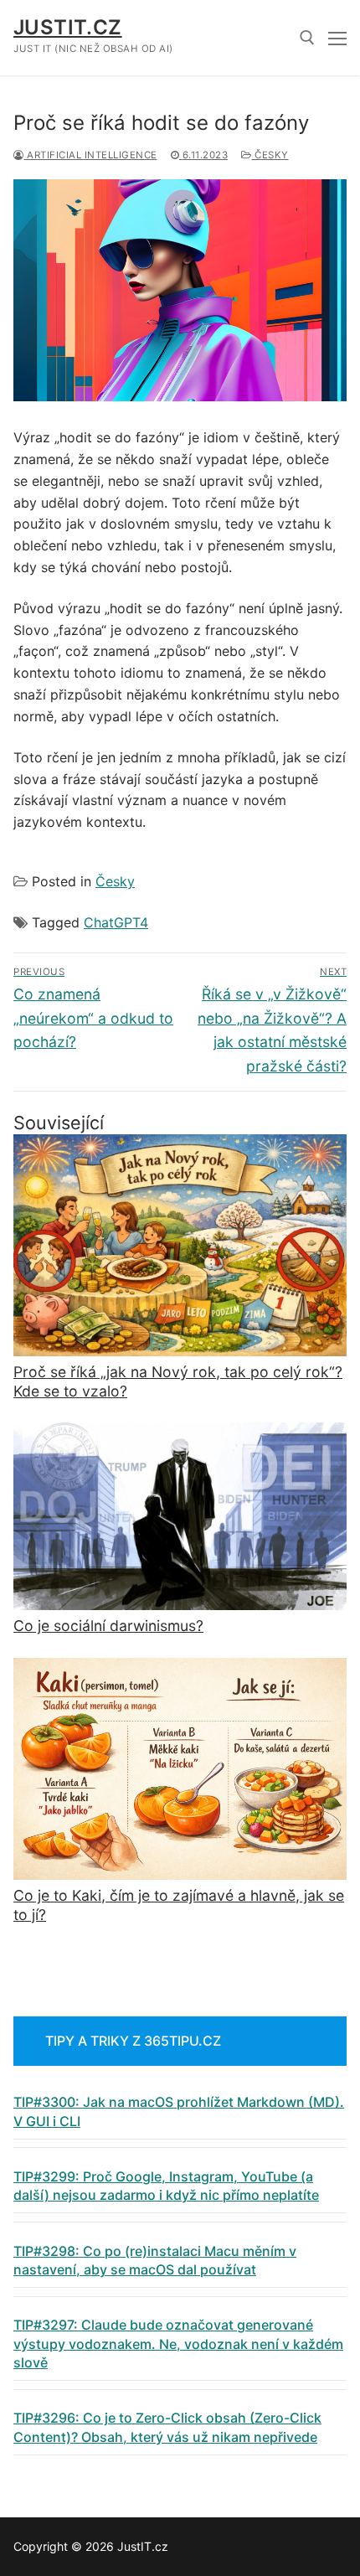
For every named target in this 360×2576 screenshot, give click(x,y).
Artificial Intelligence (91, 155)
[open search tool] (307, 38)
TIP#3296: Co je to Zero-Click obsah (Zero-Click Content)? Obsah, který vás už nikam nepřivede (167, 2427)
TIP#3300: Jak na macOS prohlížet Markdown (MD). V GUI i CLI (179, 2111)
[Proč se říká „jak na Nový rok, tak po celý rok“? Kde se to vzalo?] (180, 1245)
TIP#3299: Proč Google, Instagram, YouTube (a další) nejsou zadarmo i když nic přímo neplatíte (166, 2186)
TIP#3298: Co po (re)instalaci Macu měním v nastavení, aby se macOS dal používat (155, 2260)
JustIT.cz (68, 27)
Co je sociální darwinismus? (108, 1626)
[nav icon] (337, 38)
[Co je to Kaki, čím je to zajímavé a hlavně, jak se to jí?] (180, 1769)
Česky (270, 155)
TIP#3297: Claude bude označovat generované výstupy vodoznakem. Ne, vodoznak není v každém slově (178, 2344)
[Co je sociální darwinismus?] (180, 1516)
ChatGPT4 (116, 922)
